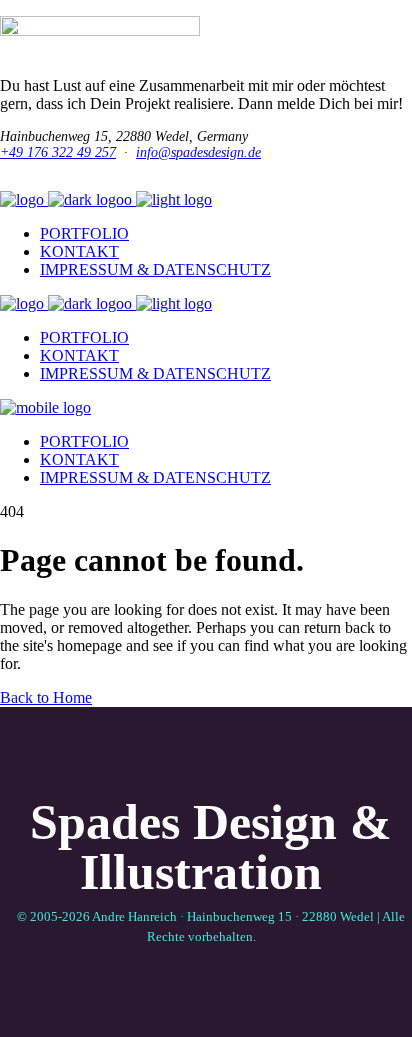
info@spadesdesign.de (198, 152)
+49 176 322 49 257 (58, 152)
